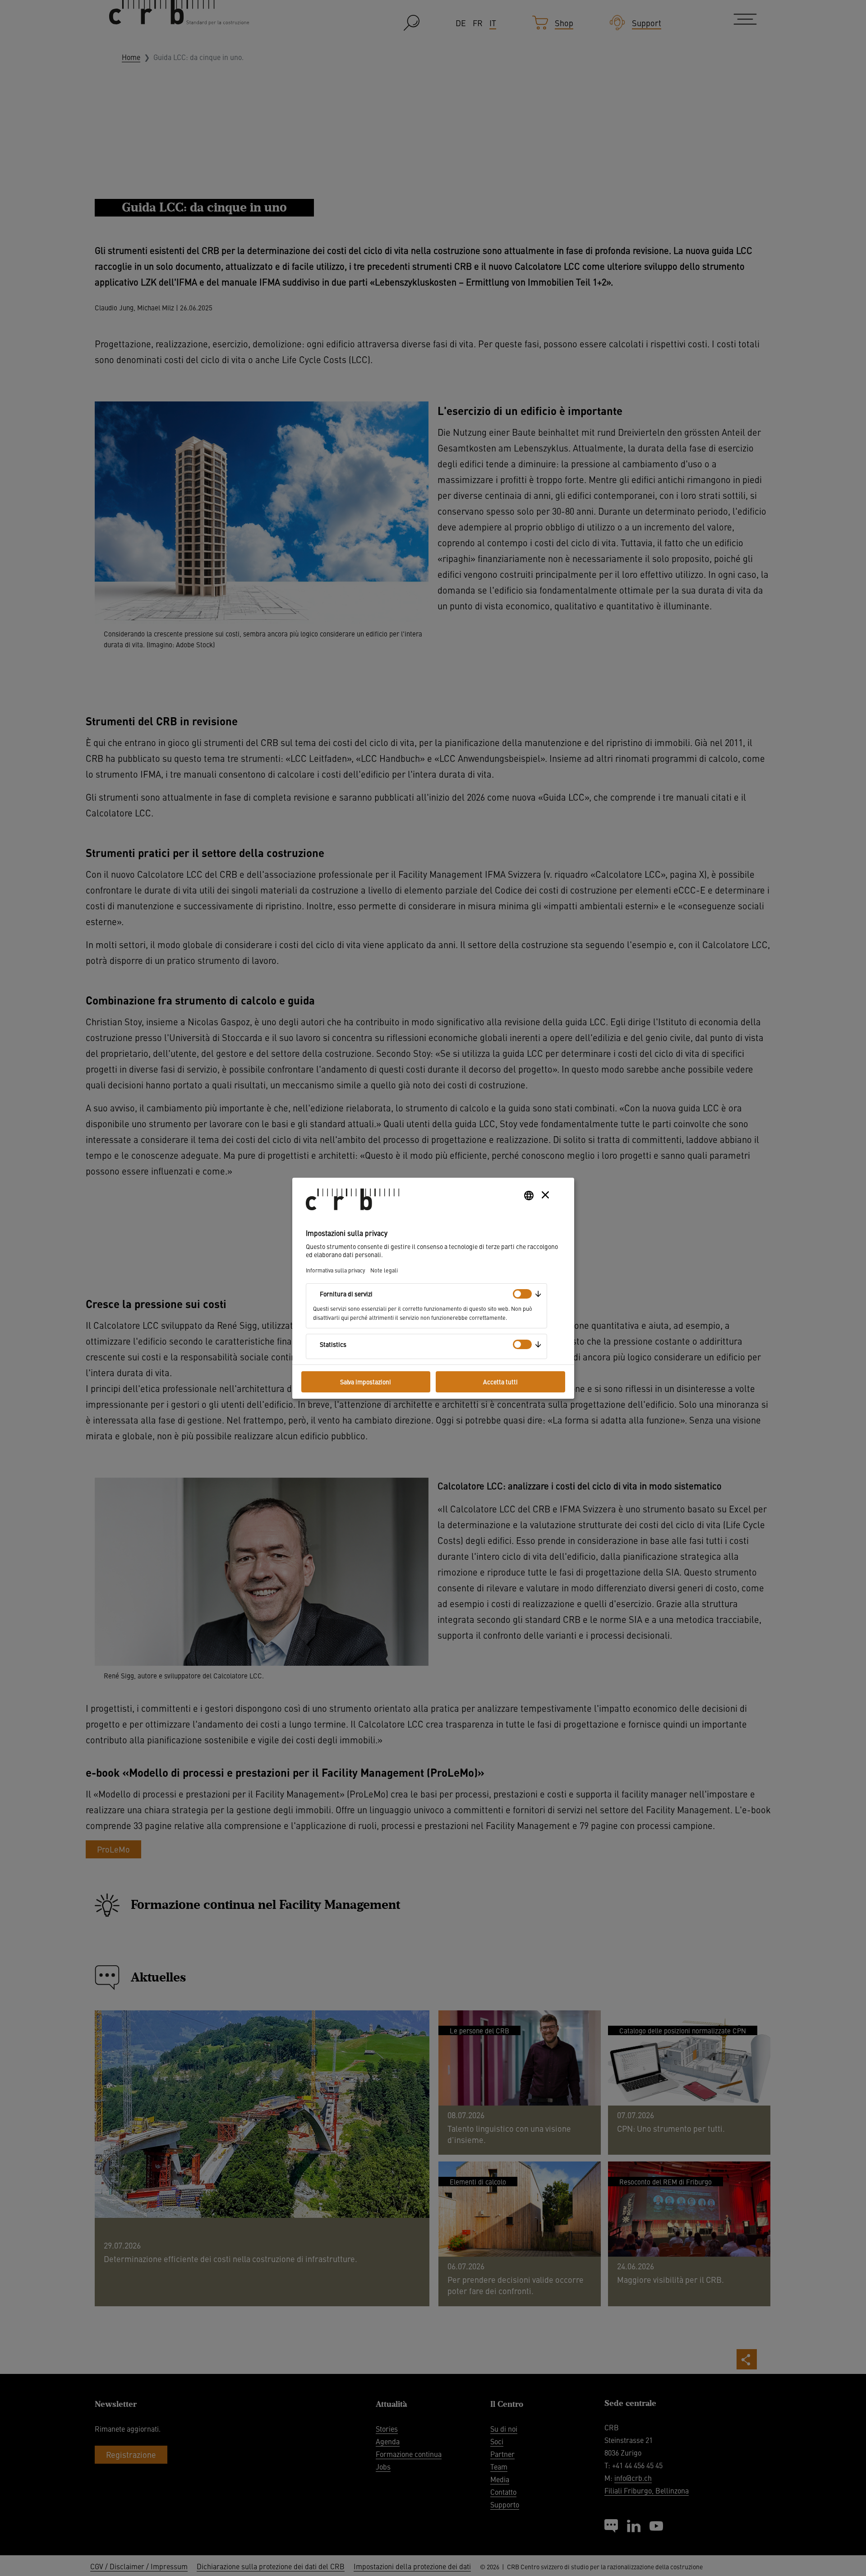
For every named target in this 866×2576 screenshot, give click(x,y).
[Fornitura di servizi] (522, 1294)
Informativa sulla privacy (335, 1270)
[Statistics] (522, 1344)
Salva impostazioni (366, 1382)
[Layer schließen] (545, 1195)
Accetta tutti (500, 1382)
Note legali (384, 1270)
